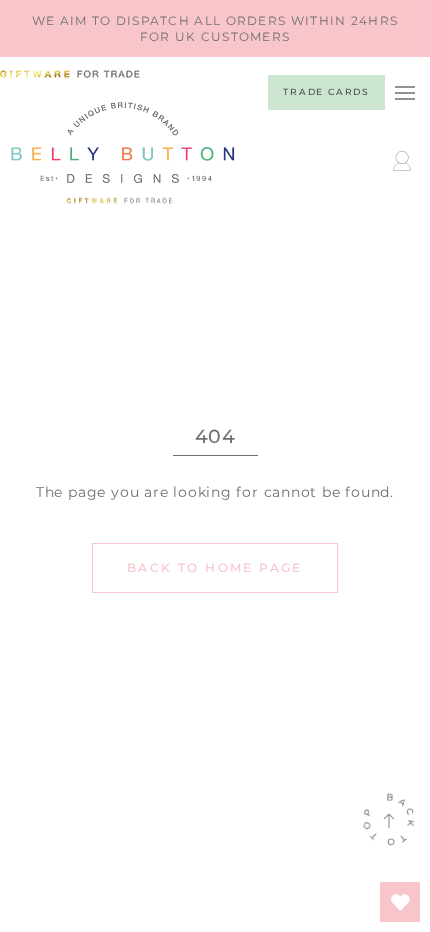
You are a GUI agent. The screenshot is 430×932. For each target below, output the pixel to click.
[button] (404, 92)
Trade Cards (326, 91)
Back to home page (215, 567)
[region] (215, 28)
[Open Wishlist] (400, 902)
